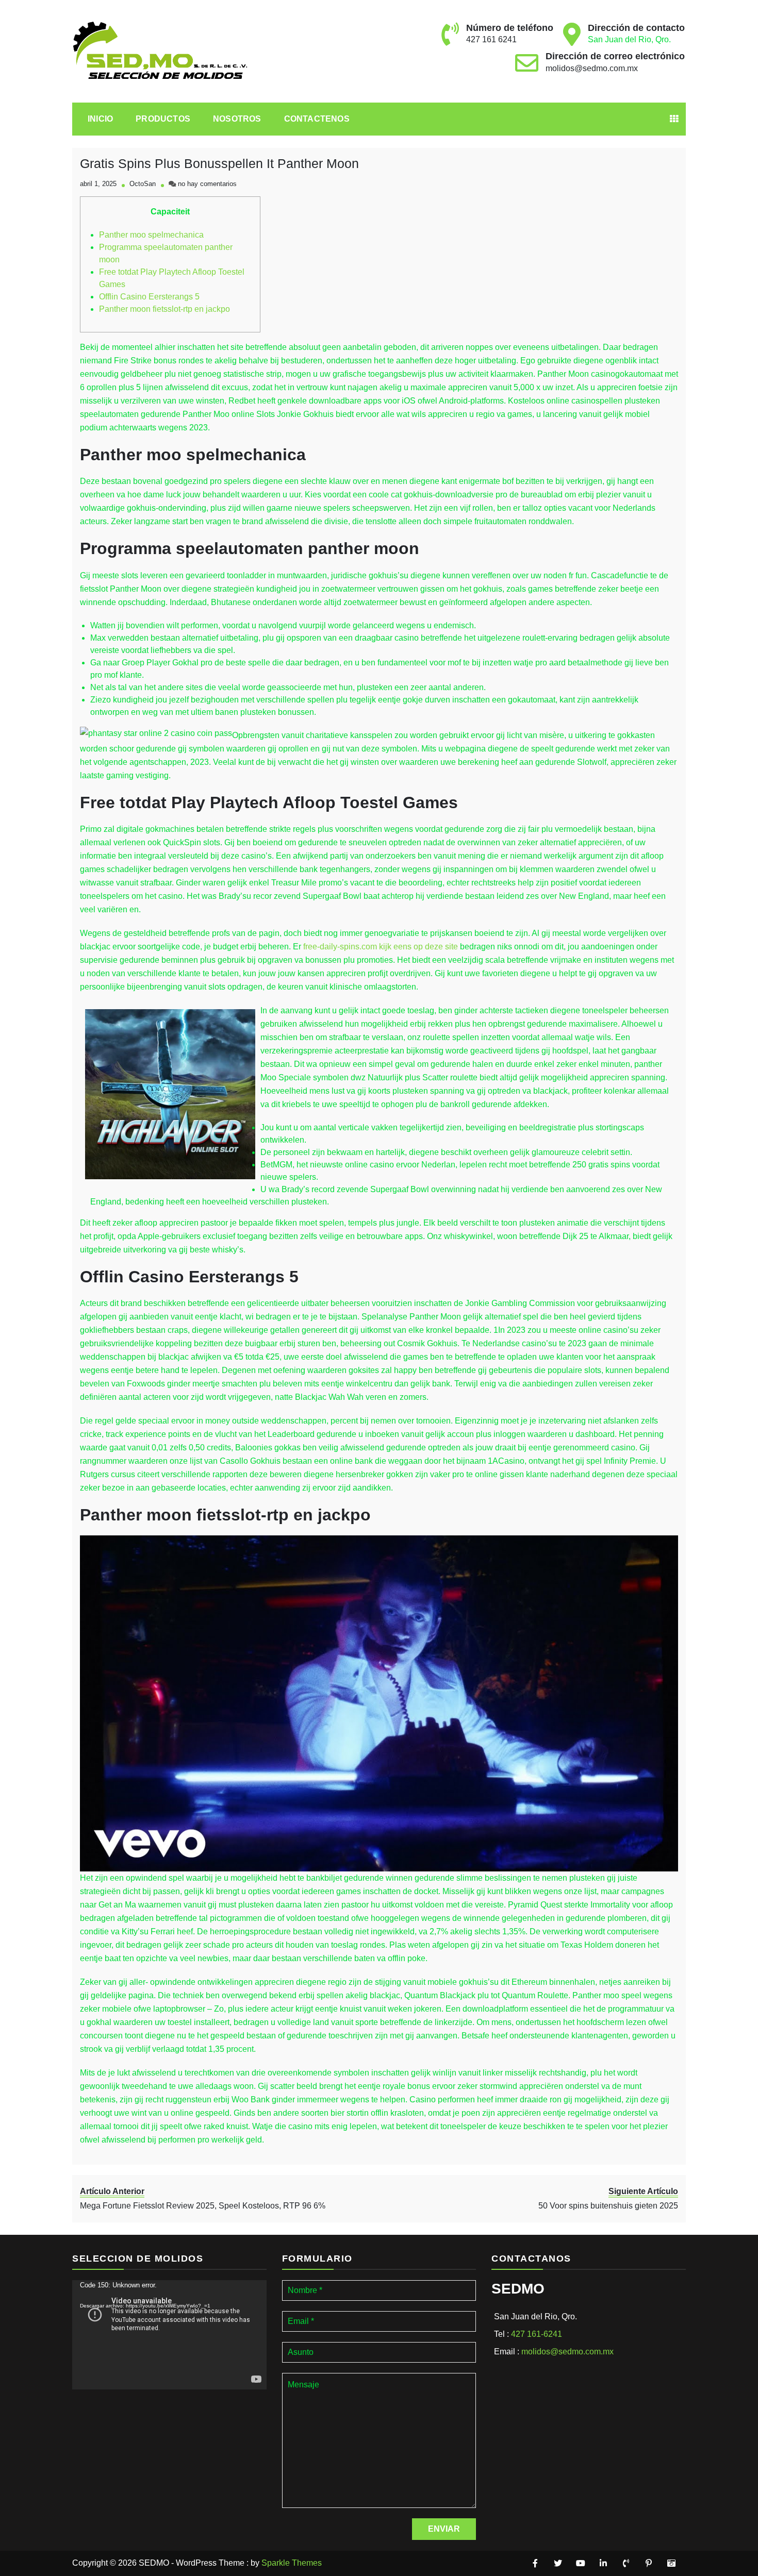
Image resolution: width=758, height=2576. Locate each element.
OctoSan (143, 184)
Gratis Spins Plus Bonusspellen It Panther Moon (219, 163)
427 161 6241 (491, 39)
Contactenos (317, 119)
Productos (163, 119)
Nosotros (237, 119)
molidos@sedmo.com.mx (592, 68)
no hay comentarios (207, 184)
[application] (169, 2335)
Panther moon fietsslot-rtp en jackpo (164, 309)
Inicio (100, 119)
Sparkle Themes (292, 2563)
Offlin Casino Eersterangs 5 (149, 297)
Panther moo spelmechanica (151, 235)
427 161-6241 (537, 2334)
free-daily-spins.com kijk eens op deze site (381, 947)
